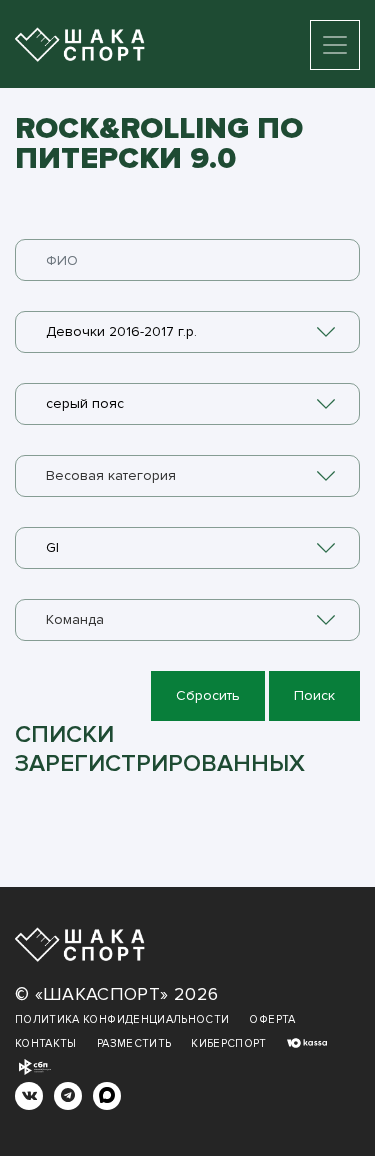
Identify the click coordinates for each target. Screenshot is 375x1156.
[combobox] (187, 332)
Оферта (272, 1019)
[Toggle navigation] (335, 45)
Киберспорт (229, 1043)
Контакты (46, 1043)
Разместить (134, 1043)
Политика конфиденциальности (122, 1019)
